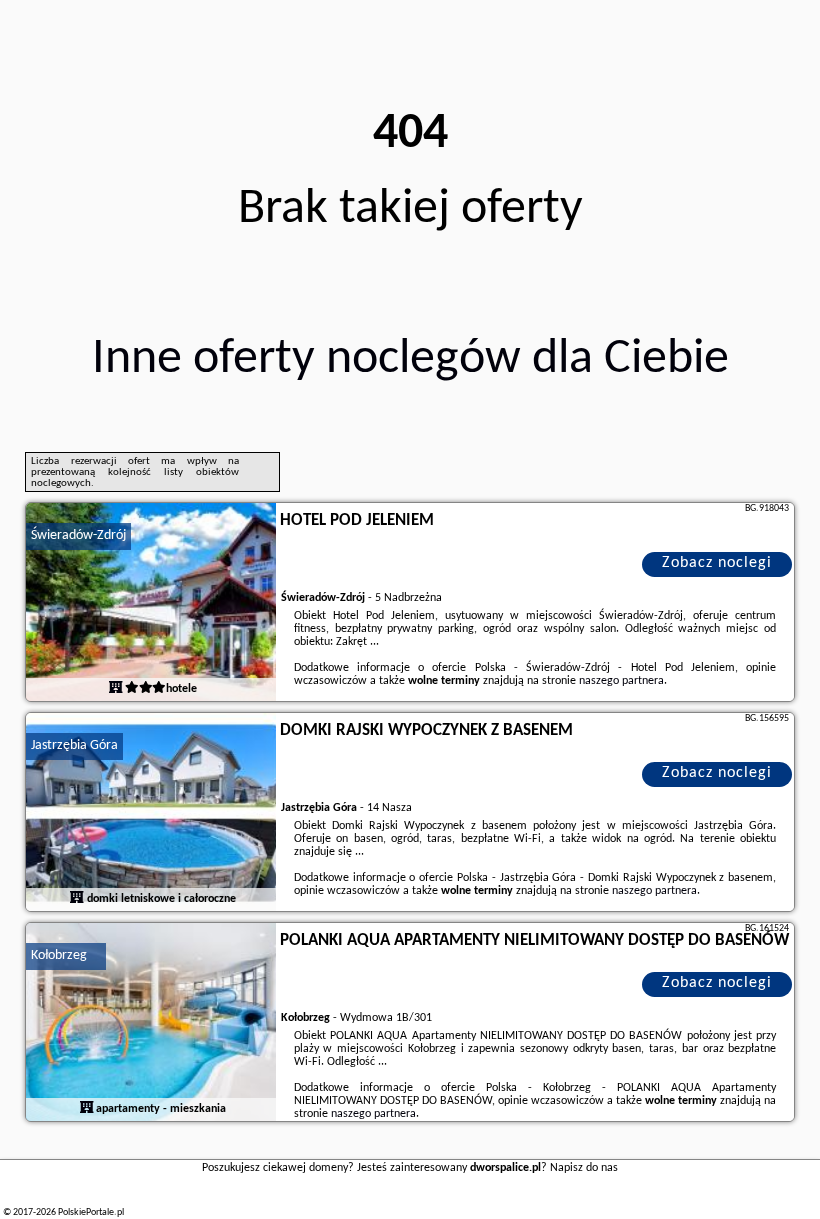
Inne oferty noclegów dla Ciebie (410, 359)
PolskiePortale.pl (91, 1212)
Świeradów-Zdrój (78, 535)
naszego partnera (621, 681)
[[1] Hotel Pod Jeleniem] (151, 603)
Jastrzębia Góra (74, 745)
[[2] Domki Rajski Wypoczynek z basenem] (151, 813)
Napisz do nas (584, 1168)
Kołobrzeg (59, 955)
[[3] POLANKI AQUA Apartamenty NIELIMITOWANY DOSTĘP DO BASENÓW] (151, 1023)
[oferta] (116, 689)
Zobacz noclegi (717, 563)
